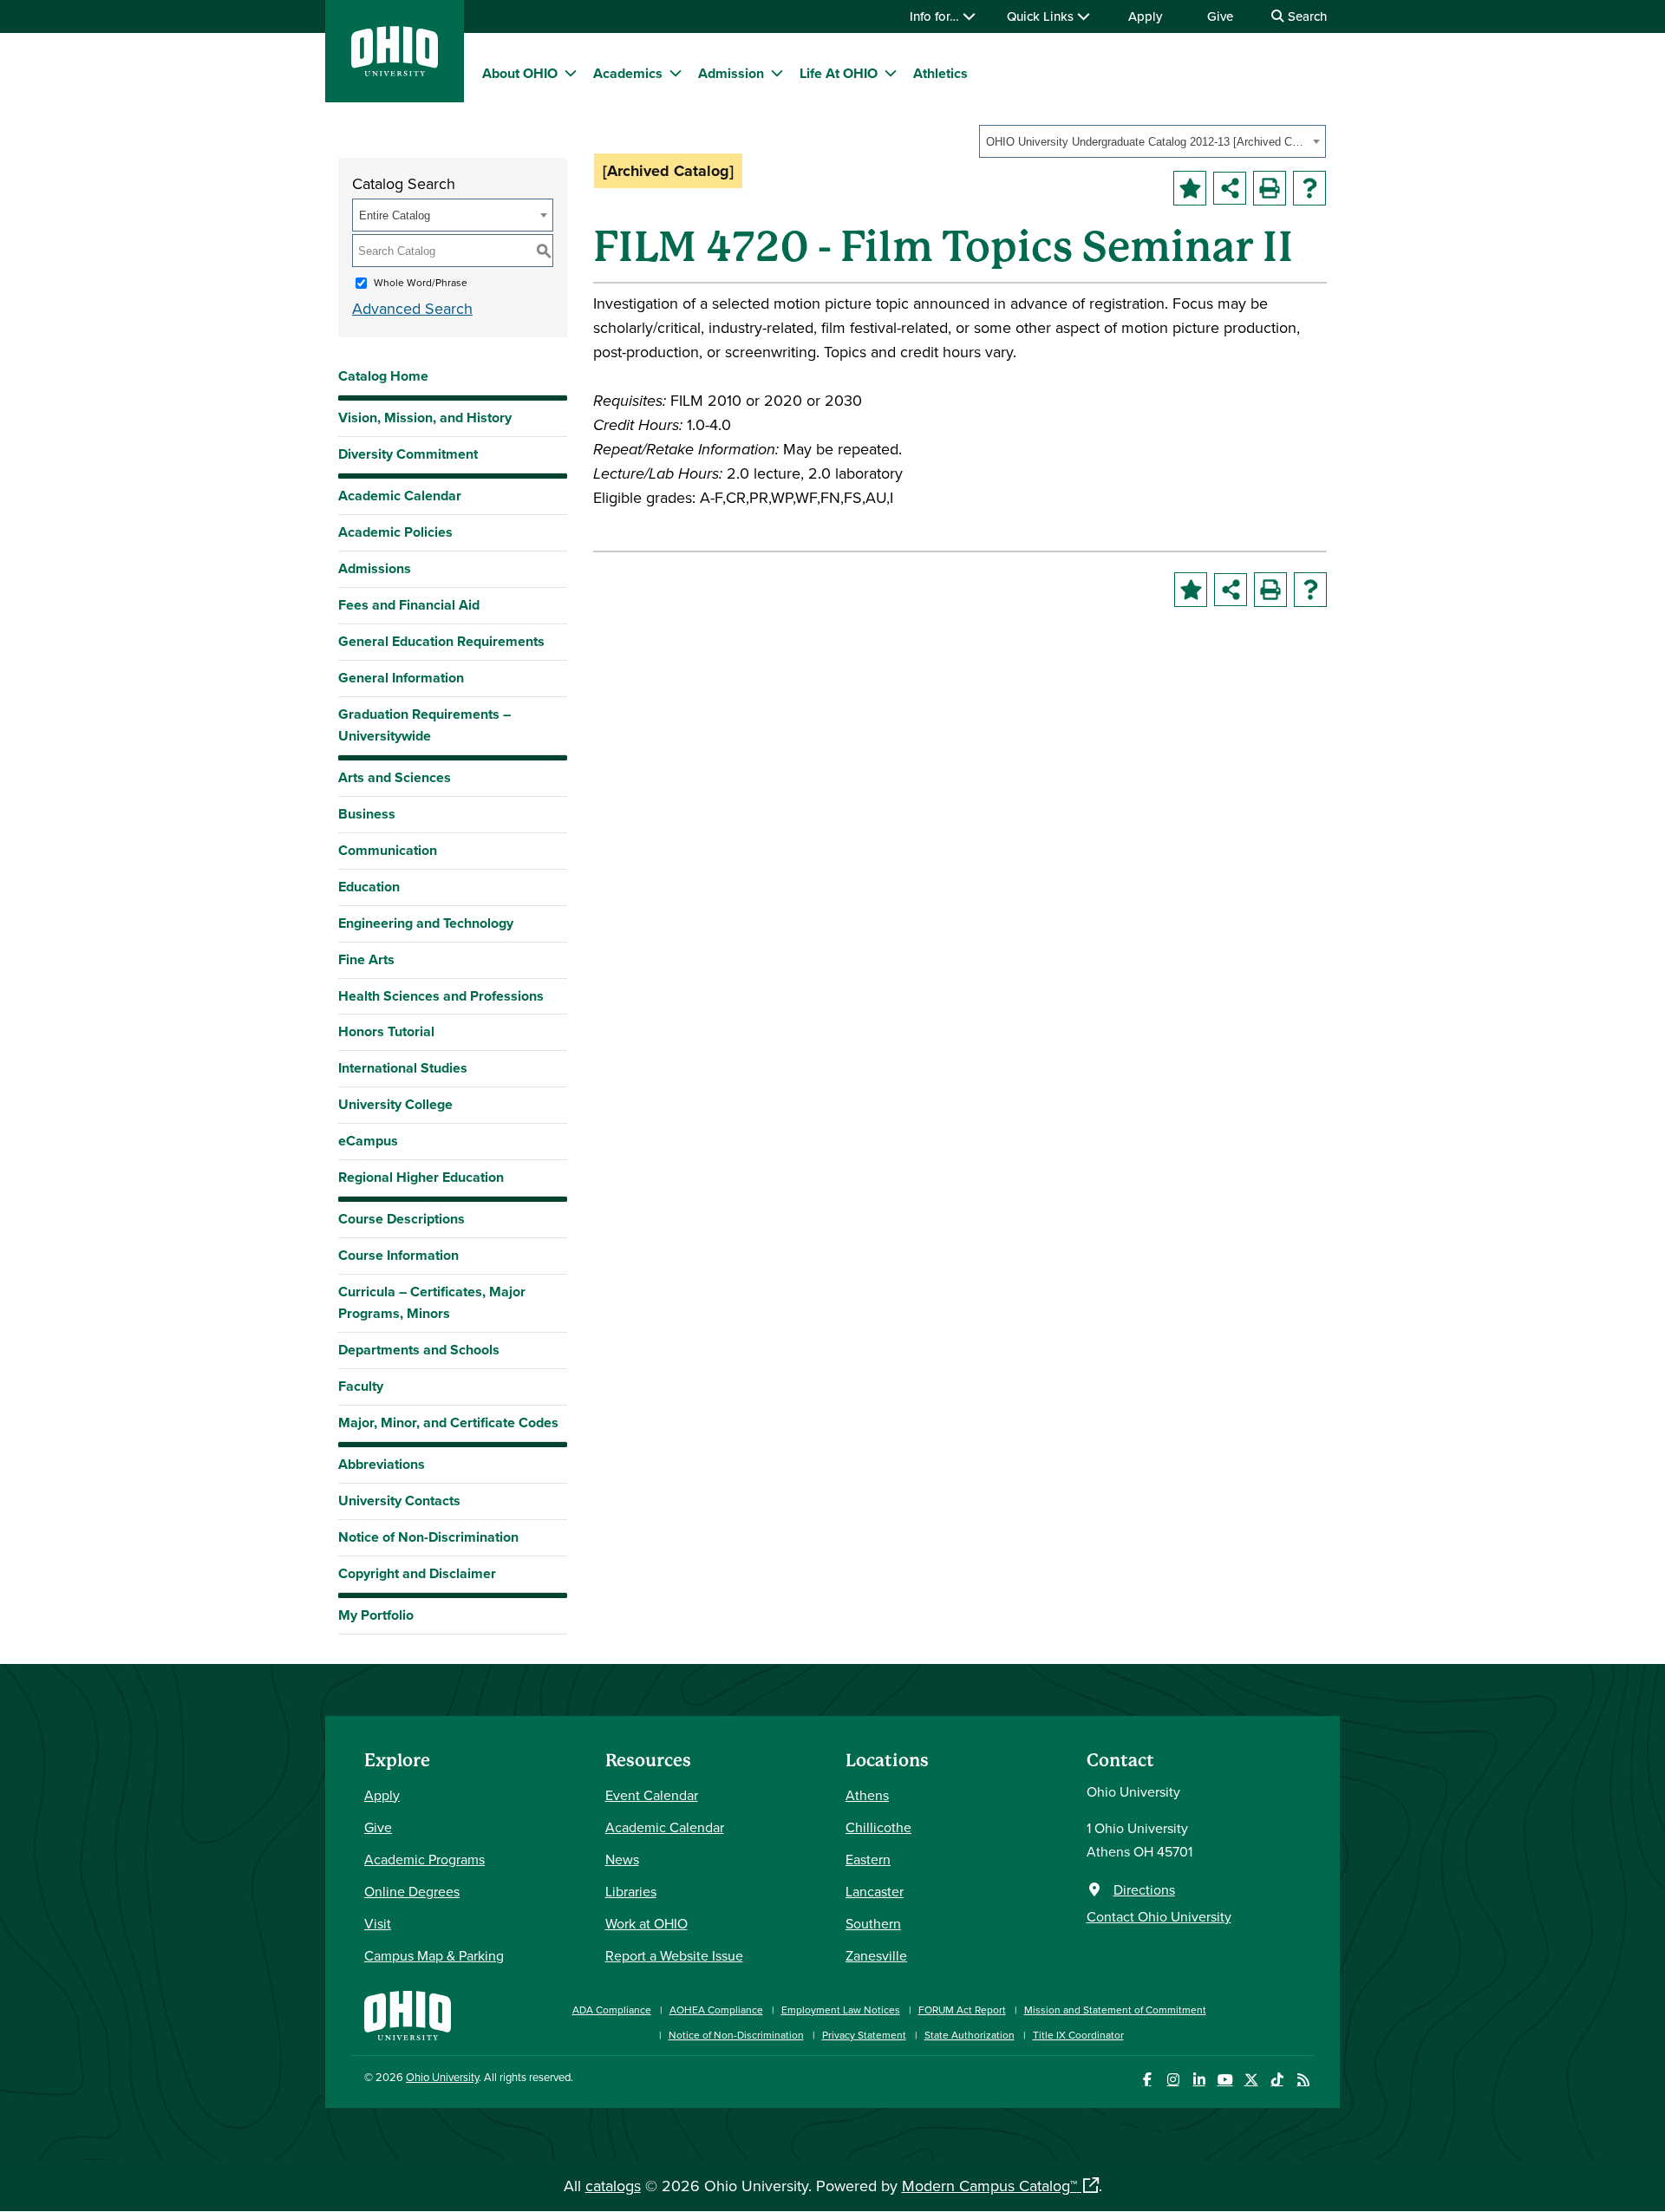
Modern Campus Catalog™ (989, 2186)
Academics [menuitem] (628, 73)
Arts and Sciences (395, 777)
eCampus (368, 1141)
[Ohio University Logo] (395, 71)
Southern (873, 1923)
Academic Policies (395, 532)
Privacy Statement (864, 2035)
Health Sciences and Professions (441, 996)
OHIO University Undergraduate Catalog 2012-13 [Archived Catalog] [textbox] (1147, 142)
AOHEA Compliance (716, 2010)
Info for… (936, 16)
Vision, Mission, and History (425, 418)
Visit (378, 1923)
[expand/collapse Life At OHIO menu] (891, 73)
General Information (401, 678)
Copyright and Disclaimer (417, 1573)
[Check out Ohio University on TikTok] (1277, 2080)
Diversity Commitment (408, 454)
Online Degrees (412, 1891)
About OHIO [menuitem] (520, 73)
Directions (1144, 1889)
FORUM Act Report (962, 2010)
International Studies (403, 1068)
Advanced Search (412, 308)
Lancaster (875, 1891)
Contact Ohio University (1159, 1916)
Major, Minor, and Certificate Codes (448, 1422)
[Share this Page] (1230, 188)
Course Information (398, 1255)
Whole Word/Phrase (421, 282)
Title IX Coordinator (1078, 2035)
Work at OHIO (646, 1923)
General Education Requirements (441, 641)
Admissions (375, 568)
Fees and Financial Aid (409, 605)
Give (1220, 16)
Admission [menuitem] (731, 73)
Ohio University (442, 2077)
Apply (1145, 16)
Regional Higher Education (421, 1177)
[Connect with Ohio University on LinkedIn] (1199, 2080)
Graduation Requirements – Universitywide (424, 725)
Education (369, 887)
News (622, 1859)
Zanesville (876, 1955)
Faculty (361, 1386)
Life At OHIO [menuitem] (839, 73)
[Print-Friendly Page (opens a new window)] (1270, 188)
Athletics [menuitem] (940, 73)
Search (1306, 16)
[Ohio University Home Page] (408, 2014)
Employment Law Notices (841, 2010)
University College (395, 1104)
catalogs (613, 2186)
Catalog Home (383, 376)
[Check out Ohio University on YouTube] (1225, 2080)
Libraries (631, 1891)
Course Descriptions (402, 1219)
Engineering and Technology (426, 923)
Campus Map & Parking (434, 1955)
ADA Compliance (612, 2010)
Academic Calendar (400, 496)
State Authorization (970, 2035)
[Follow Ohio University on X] (1251, 2080)
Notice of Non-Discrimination (428, 1537)
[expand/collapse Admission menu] (777, 73)
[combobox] (1152, 141)
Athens (867, 1795)
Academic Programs (424, 1859)
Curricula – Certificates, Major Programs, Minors (432, 1302)
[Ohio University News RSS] (1303, 2080)
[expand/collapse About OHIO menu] (571, 73)
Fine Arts (366, 959)
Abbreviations (382, 1464)
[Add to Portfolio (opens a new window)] (1190, 188)
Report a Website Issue (674, 1955)
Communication (388, 850)
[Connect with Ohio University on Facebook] (1147, 2080)
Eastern (868, 1859)
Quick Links (1042, 16)
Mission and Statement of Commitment (1115, 2010)
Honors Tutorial (386, 1031)
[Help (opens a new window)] (1309, 188)
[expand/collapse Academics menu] (676, 73)
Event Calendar (652, 1795)
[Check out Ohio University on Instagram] (1173, 2080)
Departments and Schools (419, 1350)
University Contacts (399, 1501)
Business (367, 814)
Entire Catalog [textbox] (395, 215)
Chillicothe (878, 1827)
